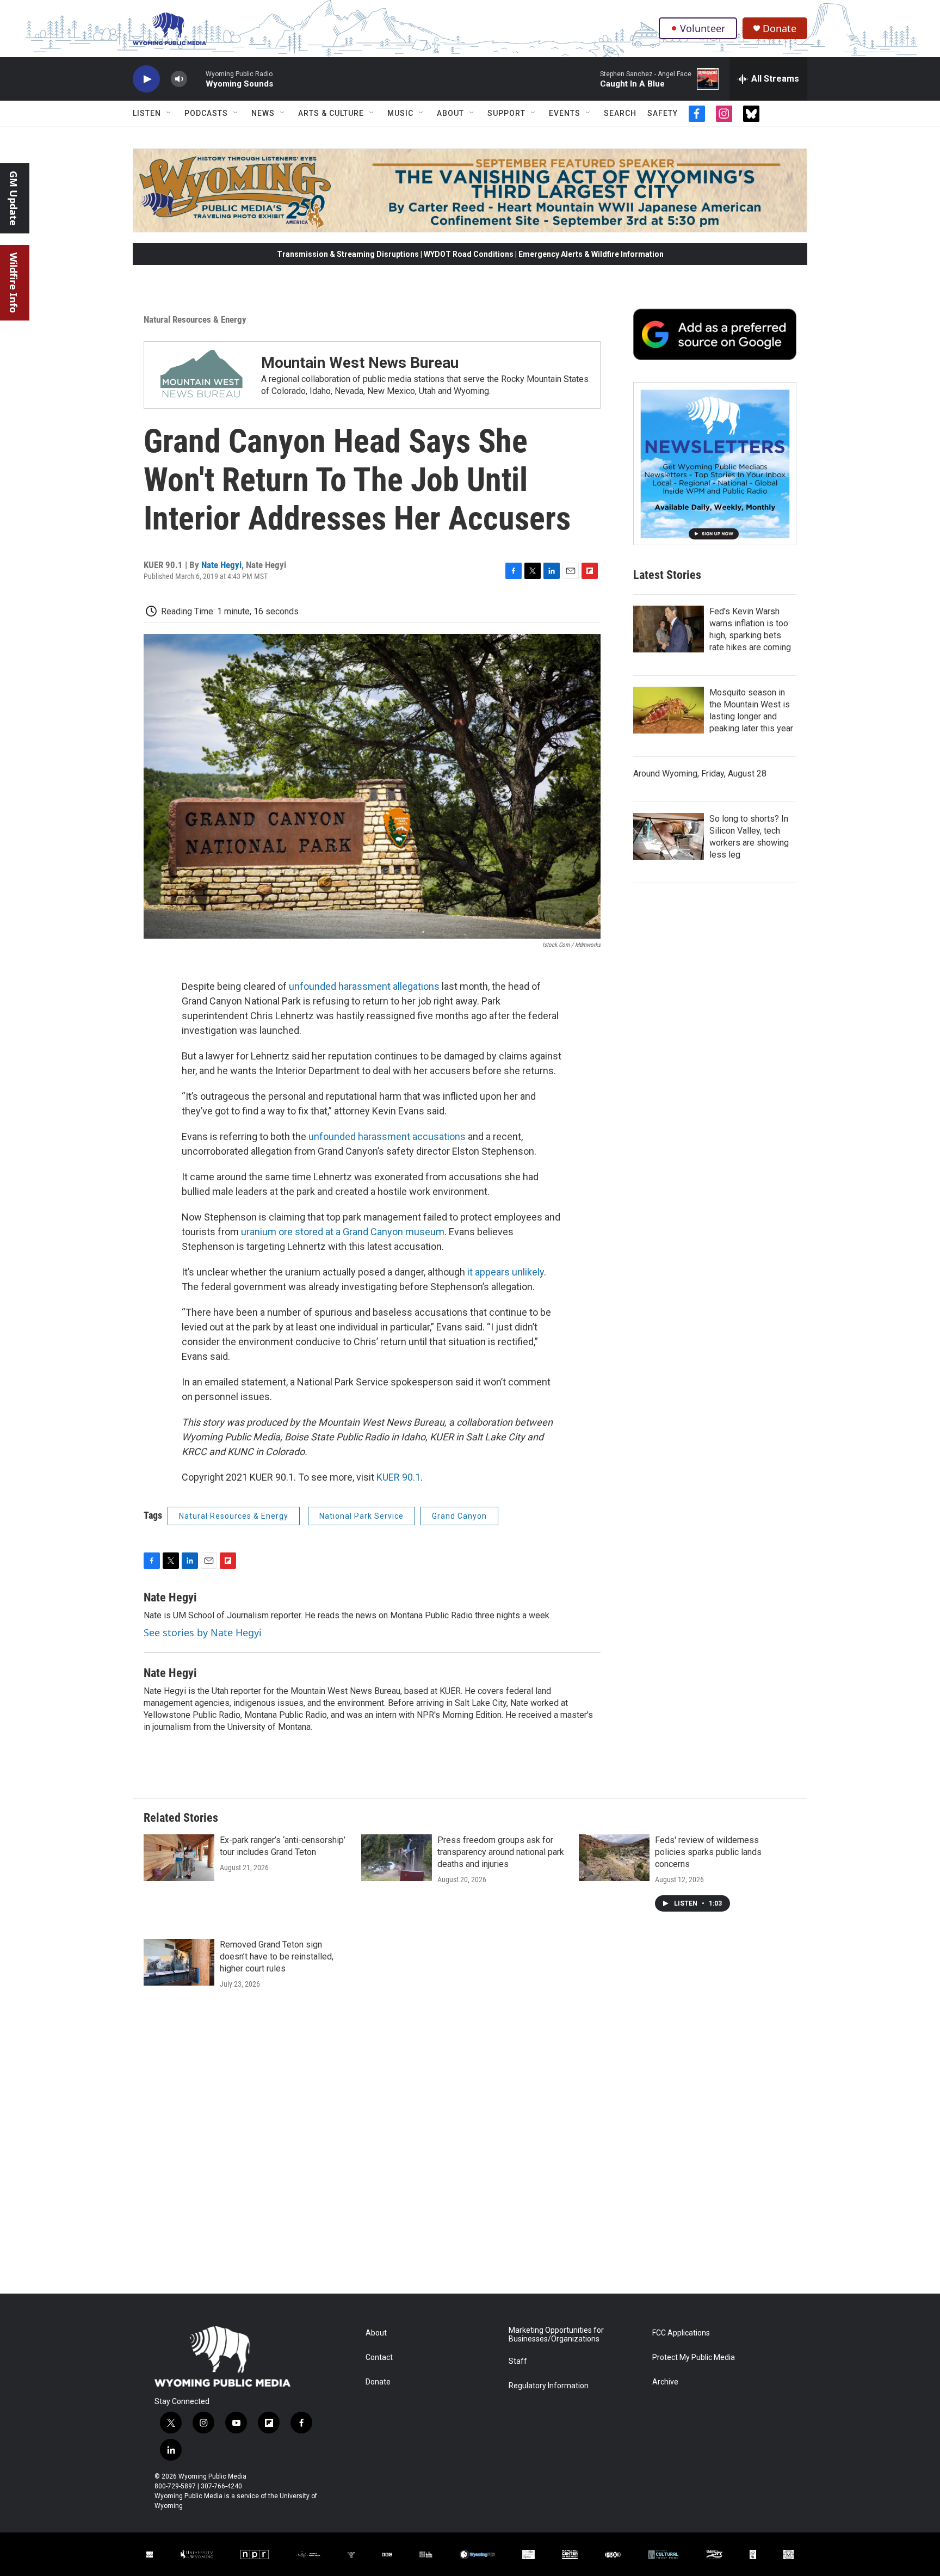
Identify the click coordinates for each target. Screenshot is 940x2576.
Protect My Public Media (694, 2358)
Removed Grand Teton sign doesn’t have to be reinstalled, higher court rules (277, 1956)
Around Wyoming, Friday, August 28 (700, 774)
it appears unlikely (506, 1272)
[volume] (179, 79)
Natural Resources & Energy (195, 319)
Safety (663, 113)
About (450, 113)
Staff (518, 2361)
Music (400, 113)
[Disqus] (470, 2147)
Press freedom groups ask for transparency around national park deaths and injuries (501, 1852)
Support (506, 113)
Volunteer (703, 28)
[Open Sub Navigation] (169, 113)
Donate (780, 29)
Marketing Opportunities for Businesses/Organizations (556, 2335)
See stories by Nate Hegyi (203, 1632)
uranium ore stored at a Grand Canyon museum (343, 1232)
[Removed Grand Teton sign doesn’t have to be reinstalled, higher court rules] (179, 1962)
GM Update (14, 198)
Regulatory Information (549, 2386)
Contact (379, 2358)
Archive (665, 2382)
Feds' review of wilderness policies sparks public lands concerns (708, 1852)
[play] (146, 79)
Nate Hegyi (221, 565)
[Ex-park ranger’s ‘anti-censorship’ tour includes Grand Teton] (179, 1858)
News (263, 113)
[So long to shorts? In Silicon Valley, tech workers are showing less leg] (669, 836)
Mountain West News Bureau (360, 363)
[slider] (196, 79)
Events (565, 113)
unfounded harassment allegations (364, 986)
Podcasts (206, 113)
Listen (147, 113)
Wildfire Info (14, 283)
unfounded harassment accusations (387, 1136)
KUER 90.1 (398, 1477)
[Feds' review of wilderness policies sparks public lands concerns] (614, 1858)
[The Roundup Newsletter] (715, 464)
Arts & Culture (331, 113)
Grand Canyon (459, 1516)
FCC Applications (681, 2333)
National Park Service (361, 1516)
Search (620, 113)
